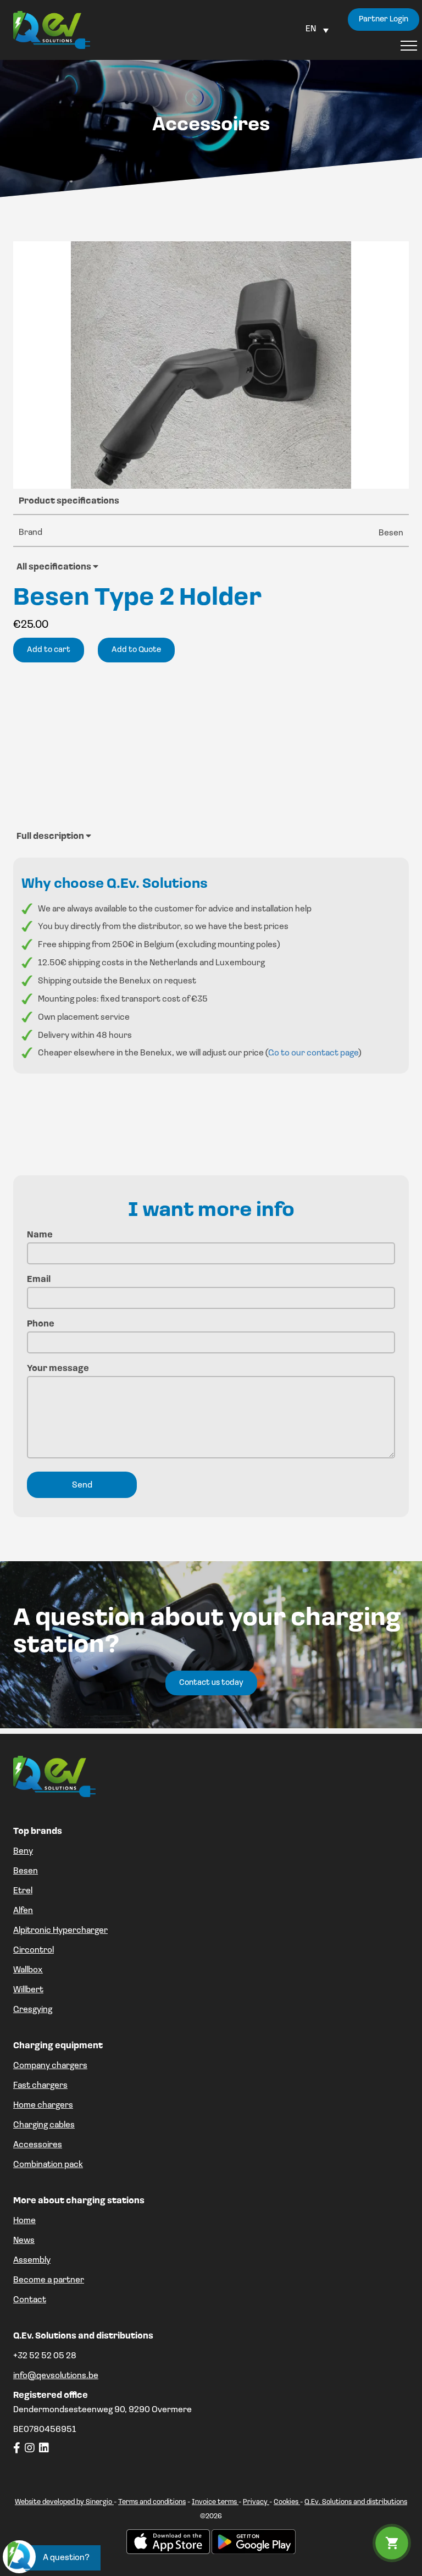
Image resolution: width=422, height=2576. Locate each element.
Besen (26, 1871)
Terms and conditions (152, 2502)
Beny (23, 1851)
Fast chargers (40, 2086)
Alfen (23, 1911)
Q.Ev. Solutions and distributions (356, 2502)
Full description (51, 837)
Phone (41, 1324)
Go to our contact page (313, 1053)
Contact (30, 2300)
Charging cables (44, 2125)
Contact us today (211, 1683)
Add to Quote (136, 650)
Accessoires (38, 2145)
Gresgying (33, 2010)
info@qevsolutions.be (56, 2376)
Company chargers (50, 2066)
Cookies (287, 2502)
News (24, 2241)
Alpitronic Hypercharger (60, 1931)
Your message (58, 1369)
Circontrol (34, 1950)
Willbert (28, 1990)
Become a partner (49, 2280)
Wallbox (28, 1970)
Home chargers (43, 2105)
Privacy (256, 2502)
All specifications (55, 567)
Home (24, 2221)
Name (40, 1235)
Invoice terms (215, 2502)
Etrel (23, 1891)
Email (39, 1280)
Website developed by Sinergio (64, 2502)
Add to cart (49, 650)
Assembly (32, 2260)
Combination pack (48, 2165)
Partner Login (384, 20)
